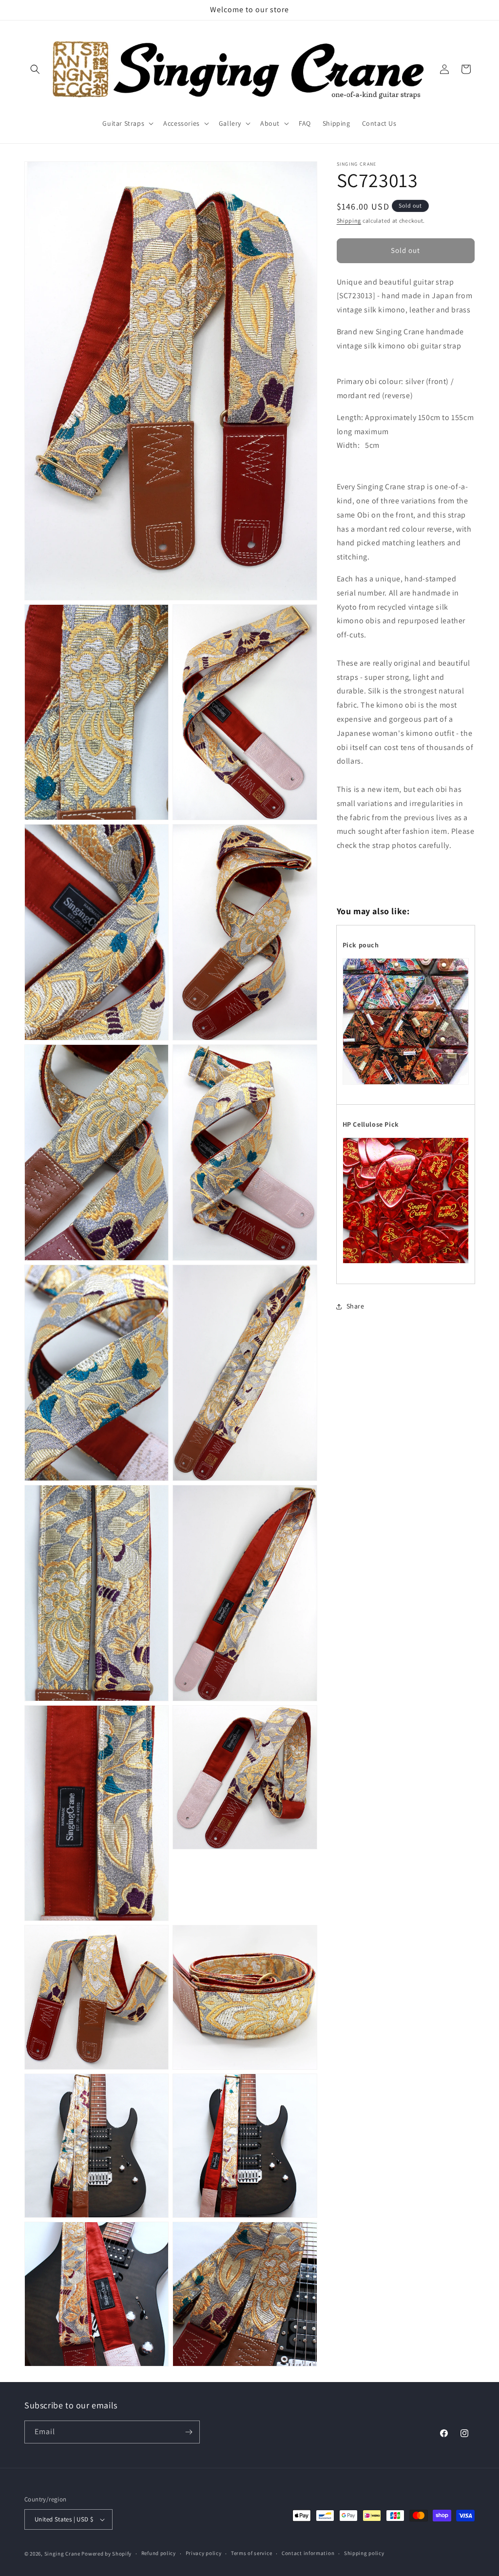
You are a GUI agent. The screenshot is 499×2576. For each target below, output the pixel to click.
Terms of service (251, 2553)
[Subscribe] (189, 2432)
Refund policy (159, 2553)
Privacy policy (204, 2553)
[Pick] (406, 1263)
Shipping (349, 221)
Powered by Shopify (106, 2554)
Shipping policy (364, 2553)
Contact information (308, 2553)
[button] (35, 69)
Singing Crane (62, 2554)
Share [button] (355, 1306)
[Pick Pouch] (406, 1084)
